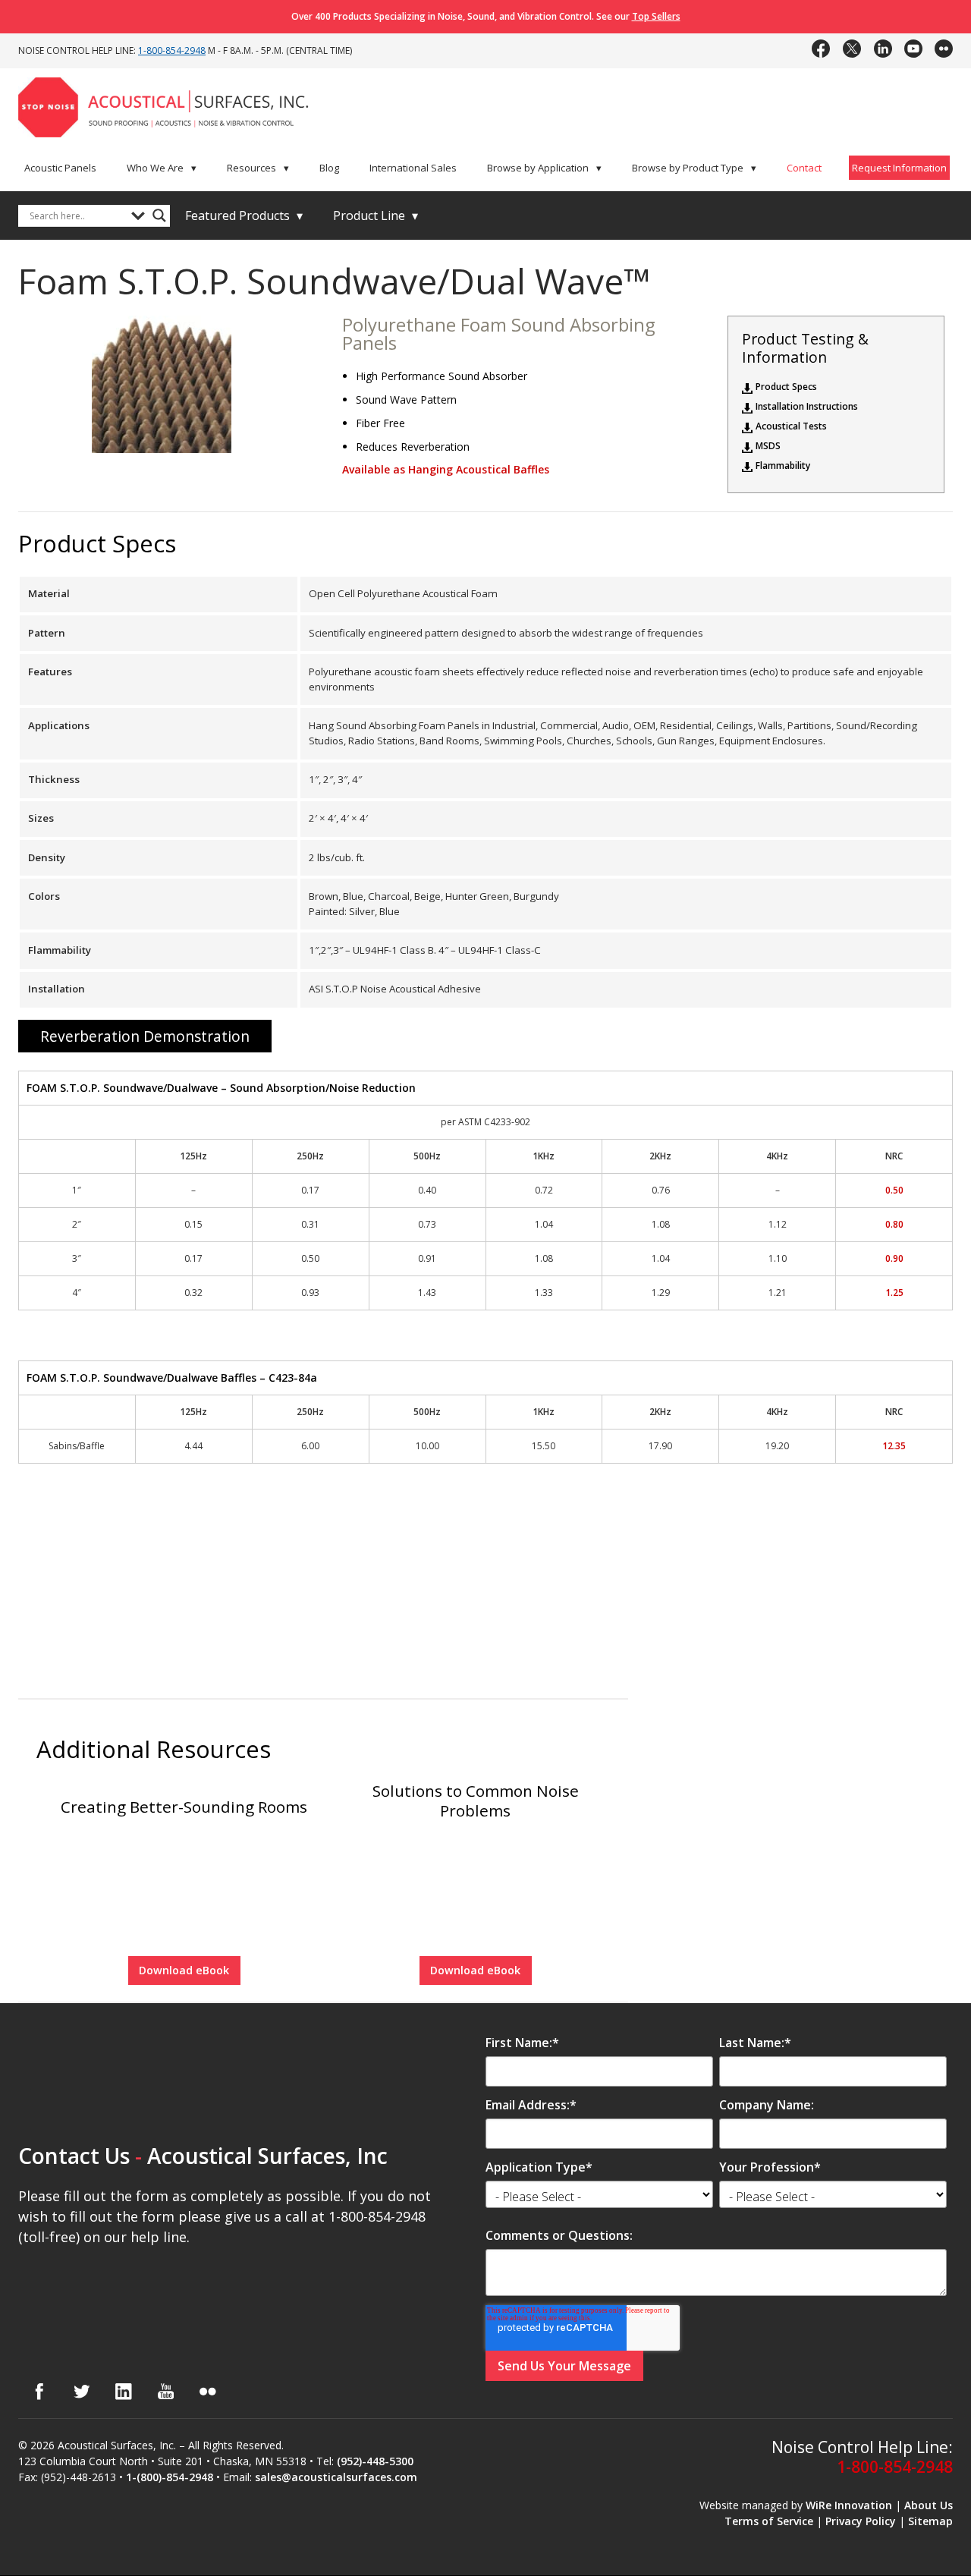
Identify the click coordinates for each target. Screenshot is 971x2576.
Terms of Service (769, 2521)
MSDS (768, 446)
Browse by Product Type (694, 168)
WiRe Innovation (849, 2505)
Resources (258, 168)
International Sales (413, 168)
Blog (329, 168)
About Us (929, 2505)
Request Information (899, 168)
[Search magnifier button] (159, 215)
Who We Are (162, 168)
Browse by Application (544, 168)
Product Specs (786, 387)
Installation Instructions (807, 407)
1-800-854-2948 (172, 50)
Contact (804, 168)
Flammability (783, 466)
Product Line (376, 215)
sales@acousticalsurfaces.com (336, 2477)
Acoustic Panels (60, 168)
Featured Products (244, 215)
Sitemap (930, 2521)
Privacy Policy (861, 2521)
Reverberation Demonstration (145, 1036)
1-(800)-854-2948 (170, 2477)
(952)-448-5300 (375, 2461)
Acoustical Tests (791, 426)
